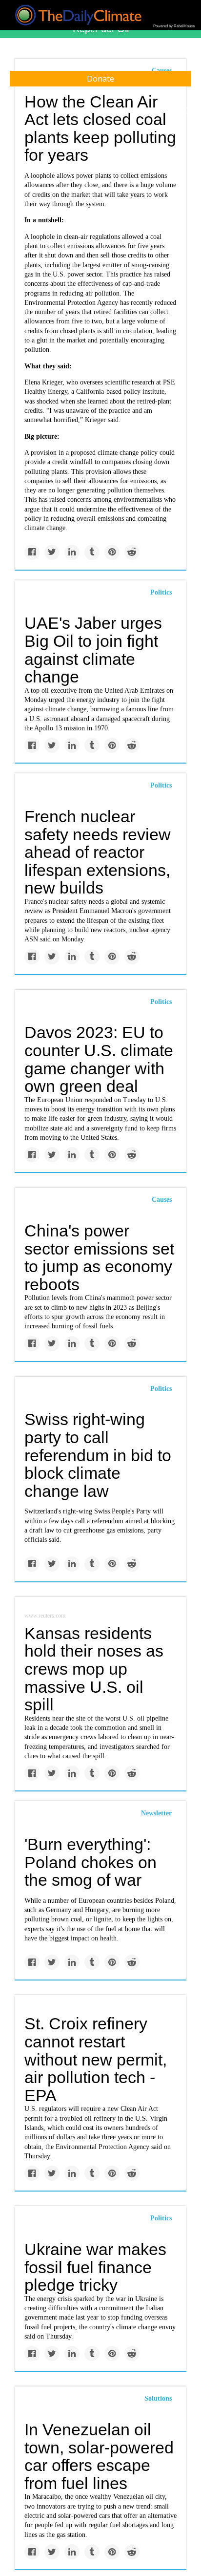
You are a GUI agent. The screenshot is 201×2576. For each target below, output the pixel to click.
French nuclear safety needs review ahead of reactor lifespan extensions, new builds (98, 852)
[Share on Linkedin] (72, 552)
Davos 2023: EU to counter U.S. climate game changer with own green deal (99, 1059)
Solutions (158, 2398)
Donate (100, 79)
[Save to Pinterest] (112, 552)
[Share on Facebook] (32, 552)
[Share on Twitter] (52, 552)
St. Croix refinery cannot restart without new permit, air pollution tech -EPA (96, 2059)
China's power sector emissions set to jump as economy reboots (99, 1257)
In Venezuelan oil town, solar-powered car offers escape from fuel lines (99, 2456)
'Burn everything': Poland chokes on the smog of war (90, 1862)
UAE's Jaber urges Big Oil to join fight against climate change (93, 650)
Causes (162, 1200)
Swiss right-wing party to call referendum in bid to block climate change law (98, 1455)
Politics (161, 592)
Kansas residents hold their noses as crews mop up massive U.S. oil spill (94, 1669)
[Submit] (187, 111)
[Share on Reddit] (132, 552)
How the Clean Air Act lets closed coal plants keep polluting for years (100, 128)
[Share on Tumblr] (92, 552)
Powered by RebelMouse (174, 26)
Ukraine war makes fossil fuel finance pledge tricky (95, 2267)
